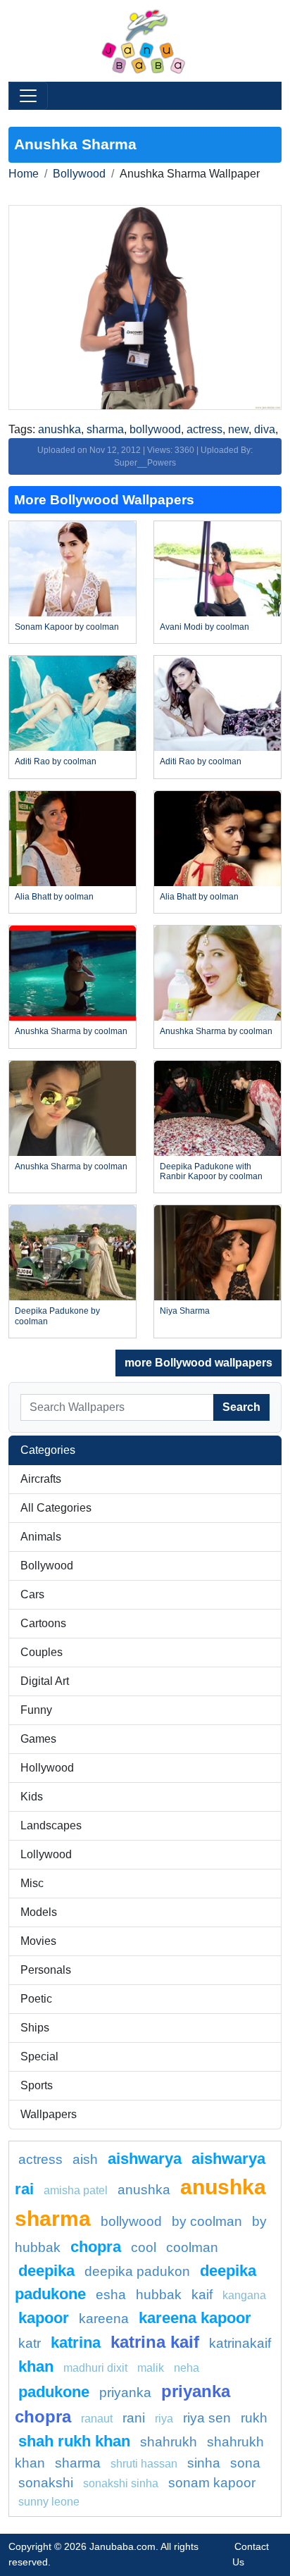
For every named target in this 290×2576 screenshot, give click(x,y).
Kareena (104, 2319)
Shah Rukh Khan (74, 2441)
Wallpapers (49, 2114)
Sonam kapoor (212, 2483)
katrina (76, 2342)
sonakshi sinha (121, 2483)
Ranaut (97, 2419)
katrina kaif (155, 2342)
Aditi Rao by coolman (56, 761)
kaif (202, 2295)
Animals (41, 1537)
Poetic (36, 1999)
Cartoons (43, 1623)
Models (39, 1912)
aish (85, 2159)
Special (39, 2057)
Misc (32, 1883)
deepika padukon (137, 2271)
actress (204, 429)
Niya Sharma (185, 1311)
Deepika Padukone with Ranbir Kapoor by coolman (211, 1171)
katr (30, 2343)
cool (144, 2247)
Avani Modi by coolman (204, 627)
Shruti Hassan (144, 2464)
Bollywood (79, 174)
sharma (105, 429)
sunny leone (49, 2502)
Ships (35, 2028)
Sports (37, 2085)
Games (38, 1739)
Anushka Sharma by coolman (71, 1031)
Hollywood (47, 1768)
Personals (46, 1970)
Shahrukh (169, 2442)
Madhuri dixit (95, 2368)
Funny (36, 1710)
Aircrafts (41, 1479)
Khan (36, 2366)
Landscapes (51, 1825)
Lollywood (46, 1854)
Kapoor (44, 2318)
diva (265, 429)
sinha (204, 2463)
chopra (96, 2247)
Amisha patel (76, 2190)
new (238, 429)
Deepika (46, 2271)
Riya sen (207, 2418)
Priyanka (125, 2393)
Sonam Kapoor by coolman (67, 627)
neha (187, 2368)
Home (24, 174)
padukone (54, 2392)
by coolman (207, 2221)
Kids (32, 1797)
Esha (111, 2295)
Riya (164, 2419)
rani (134, 2418)
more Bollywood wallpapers (198, 1363)
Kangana (244, 2295)
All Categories (56, 1508)
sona (245, 2463)
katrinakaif (240, 2343)
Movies (38, 1941)
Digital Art (45, 1681)
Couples (42, 1652)
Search (241, 1407)
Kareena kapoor (195, 2318)
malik (151, 2368)
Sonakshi (46, 2483)
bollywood (155, 429)
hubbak (159, 2295)
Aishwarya (145, 2159)
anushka (59, 429)
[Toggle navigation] (28, 96)
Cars (32, 1594)
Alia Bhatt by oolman (54, 897)
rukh (254, 2418)
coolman (192, 2247)
